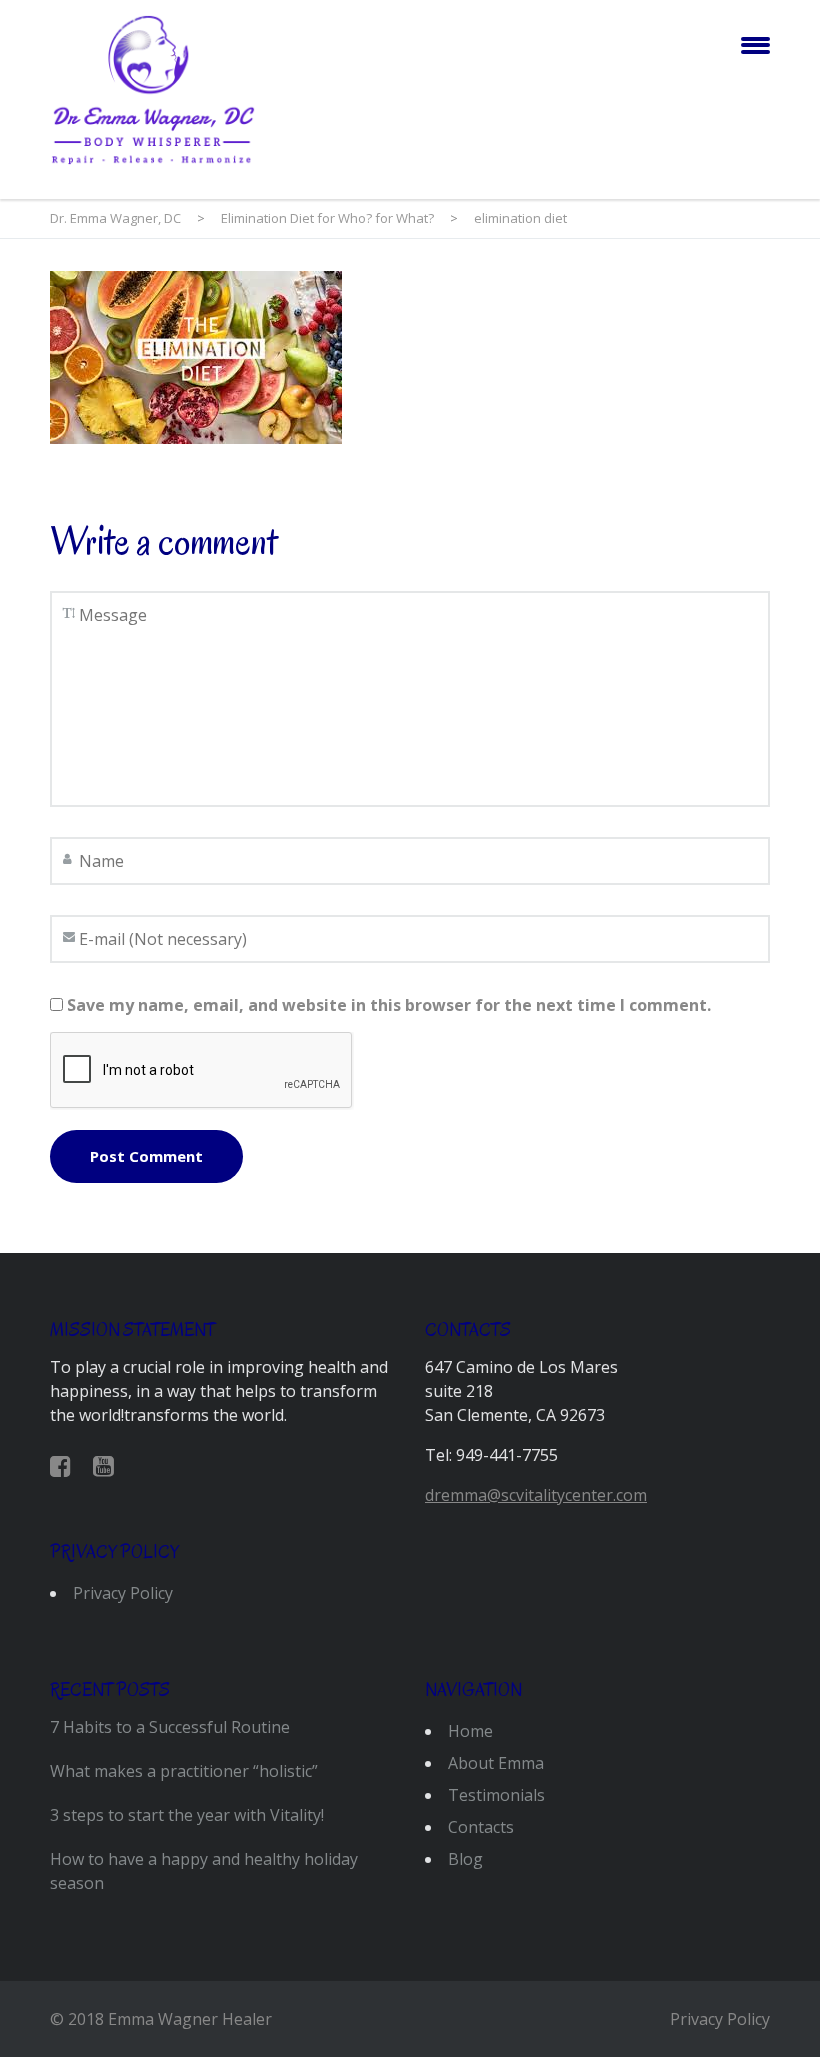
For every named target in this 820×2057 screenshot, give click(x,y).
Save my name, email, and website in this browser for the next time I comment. (389, 1005)
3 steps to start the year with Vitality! (187, 1815)
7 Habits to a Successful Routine (170, 1727)
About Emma (496, 1763)
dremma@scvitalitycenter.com (536, 1495)
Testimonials (496, 1795)
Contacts (481, 1827)
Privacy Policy (123, 1593)
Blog (465, 1859)
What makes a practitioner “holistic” (184, 1771)
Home (470, 1731)
